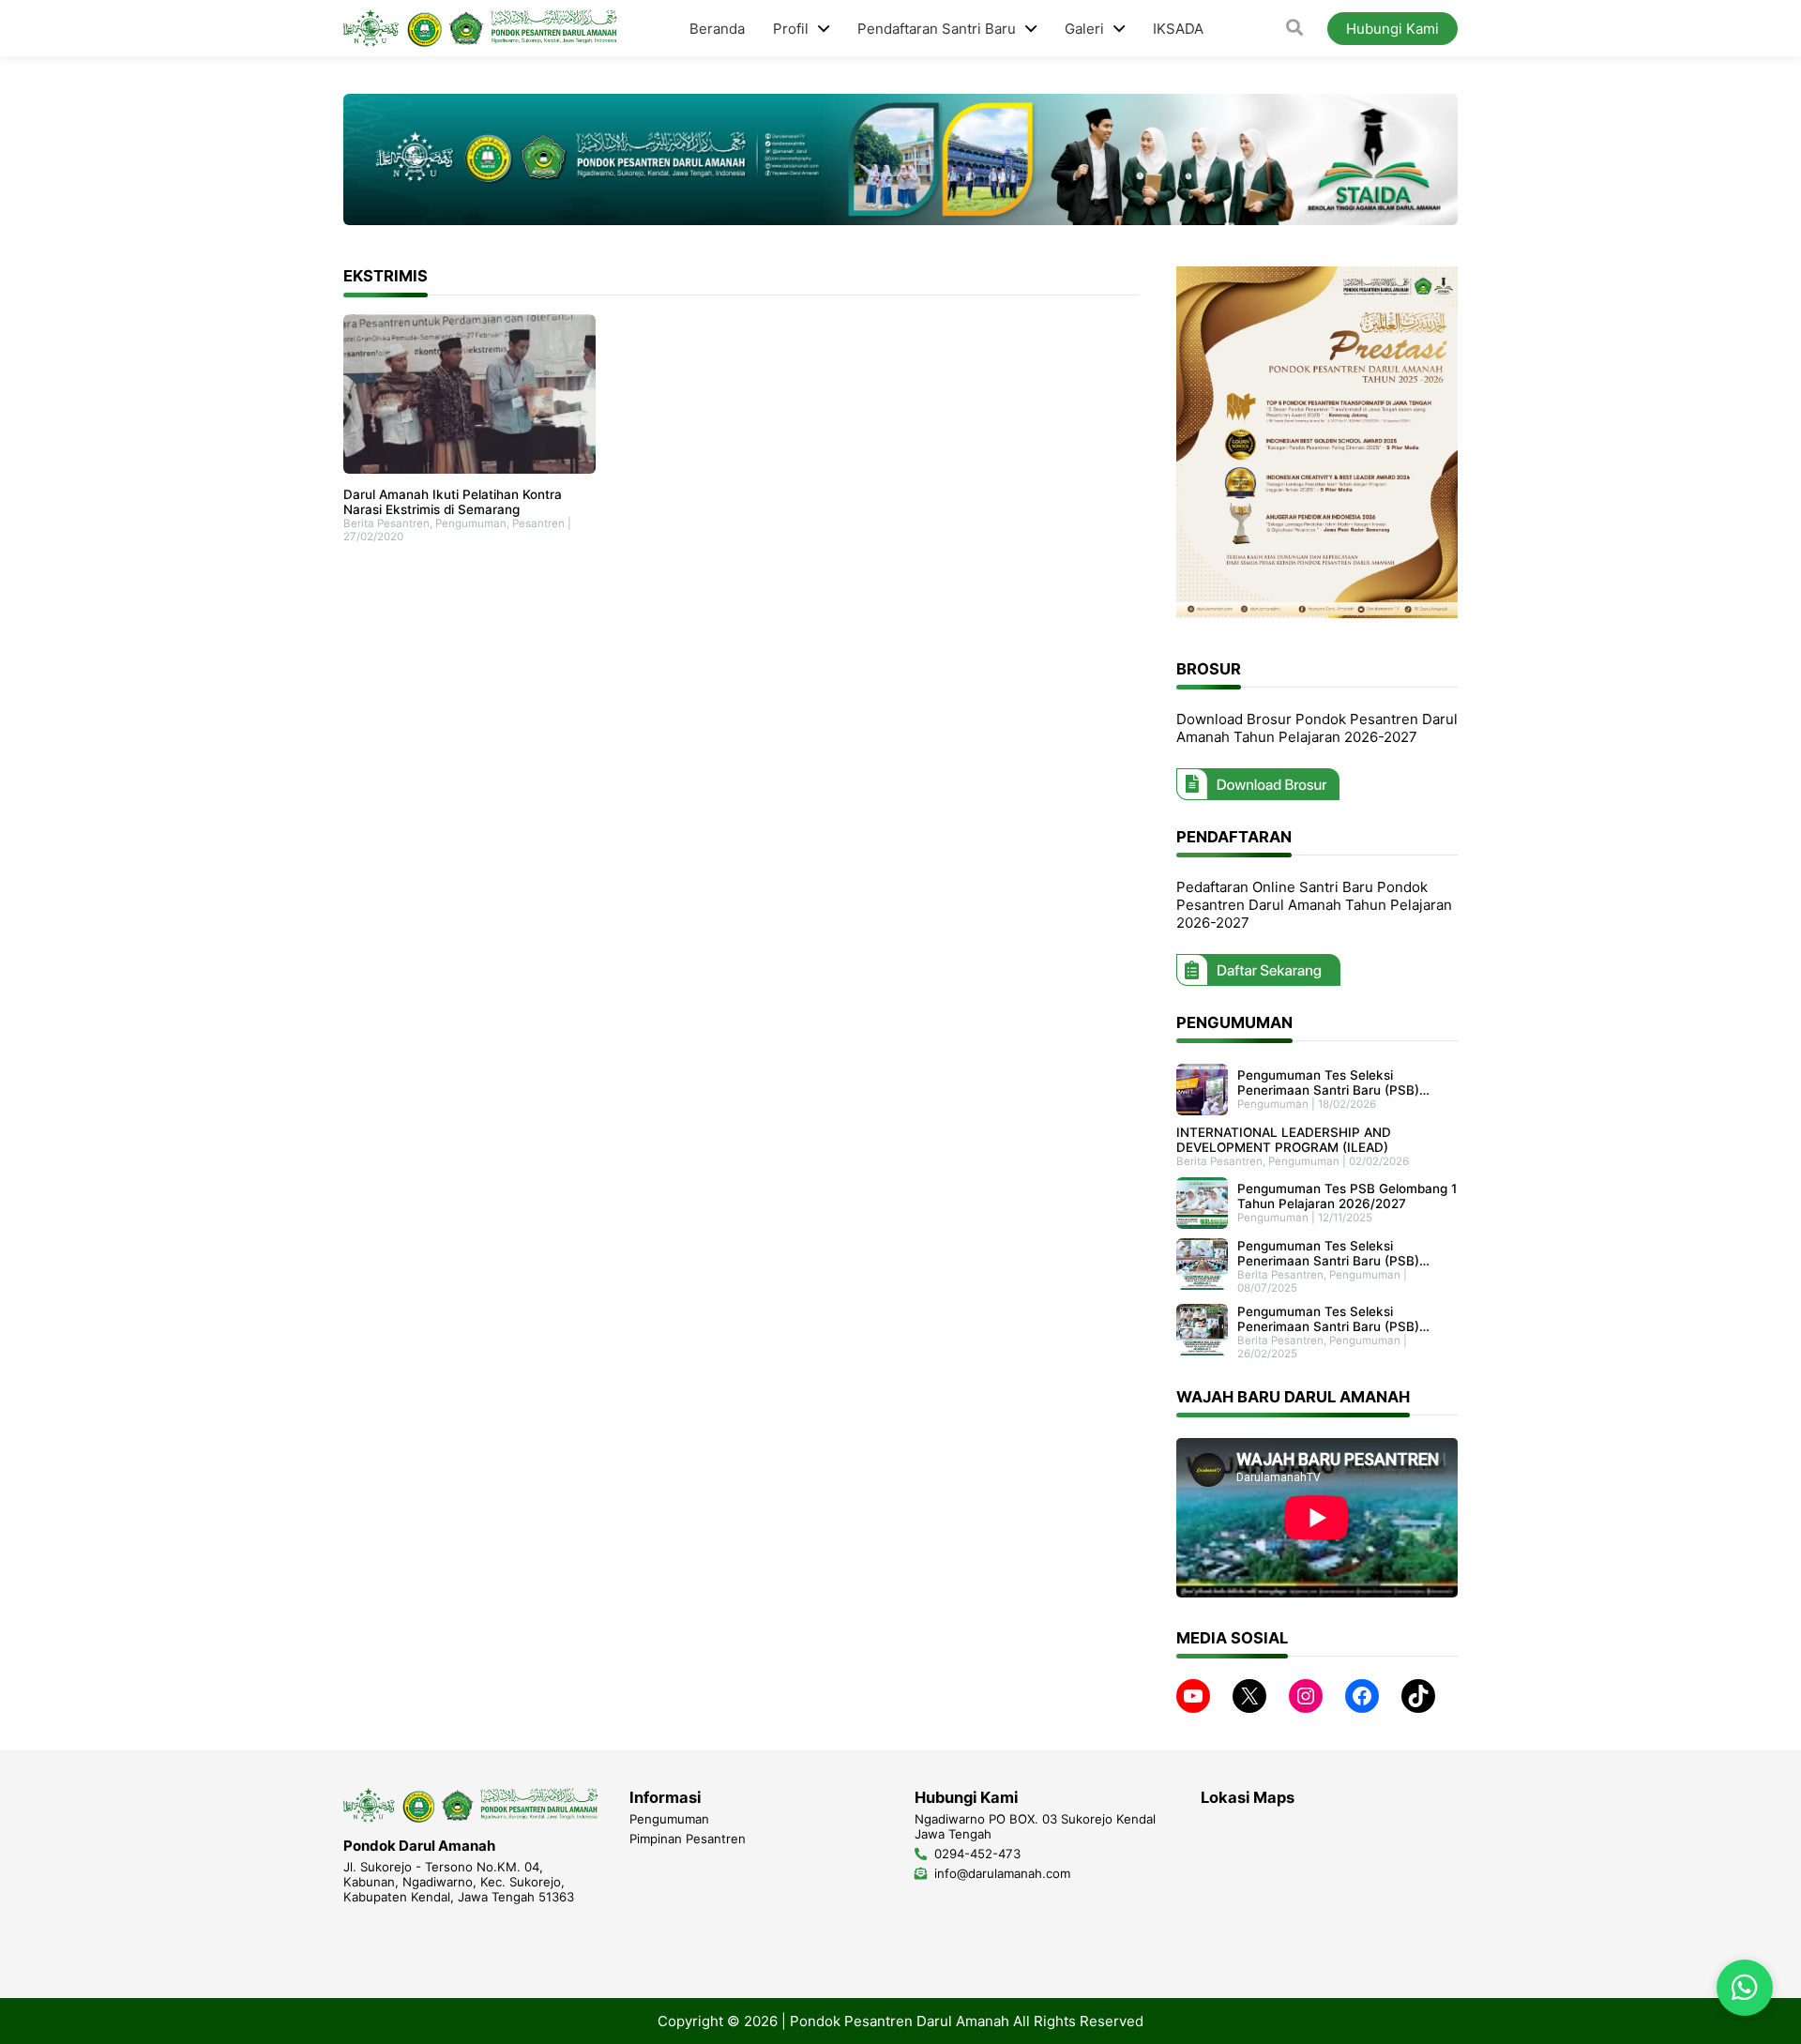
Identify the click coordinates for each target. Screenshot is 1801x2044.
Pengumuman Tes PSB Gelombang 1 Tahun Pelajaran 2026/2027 (1347, 1196)
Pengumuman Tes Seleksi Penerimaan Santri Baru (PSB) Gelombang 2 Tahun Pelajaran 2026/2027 (1328, 1083)
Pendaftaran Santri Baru (937, 29)
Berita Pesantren (386, 523)
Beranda (717, 29)
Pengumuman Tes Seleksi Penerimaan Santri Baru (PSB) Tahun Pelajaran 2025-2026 (1328, 1253)
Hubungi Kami (1392, 29)
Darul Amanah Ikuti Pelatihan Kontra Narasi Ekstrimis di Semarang (453, 502)
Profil (791, 29)
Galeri (1084, 29)
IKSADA (1178, 29)
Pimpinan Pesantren (688, 1839)
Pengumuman (471, 523)
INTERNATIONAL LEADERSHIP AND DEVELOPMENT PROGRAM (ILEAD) (1284, 1140)
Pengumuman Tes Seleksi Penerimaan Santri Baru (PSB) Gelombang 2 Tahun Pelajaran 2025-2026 (1328, 1319)
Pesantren (538, 523)
